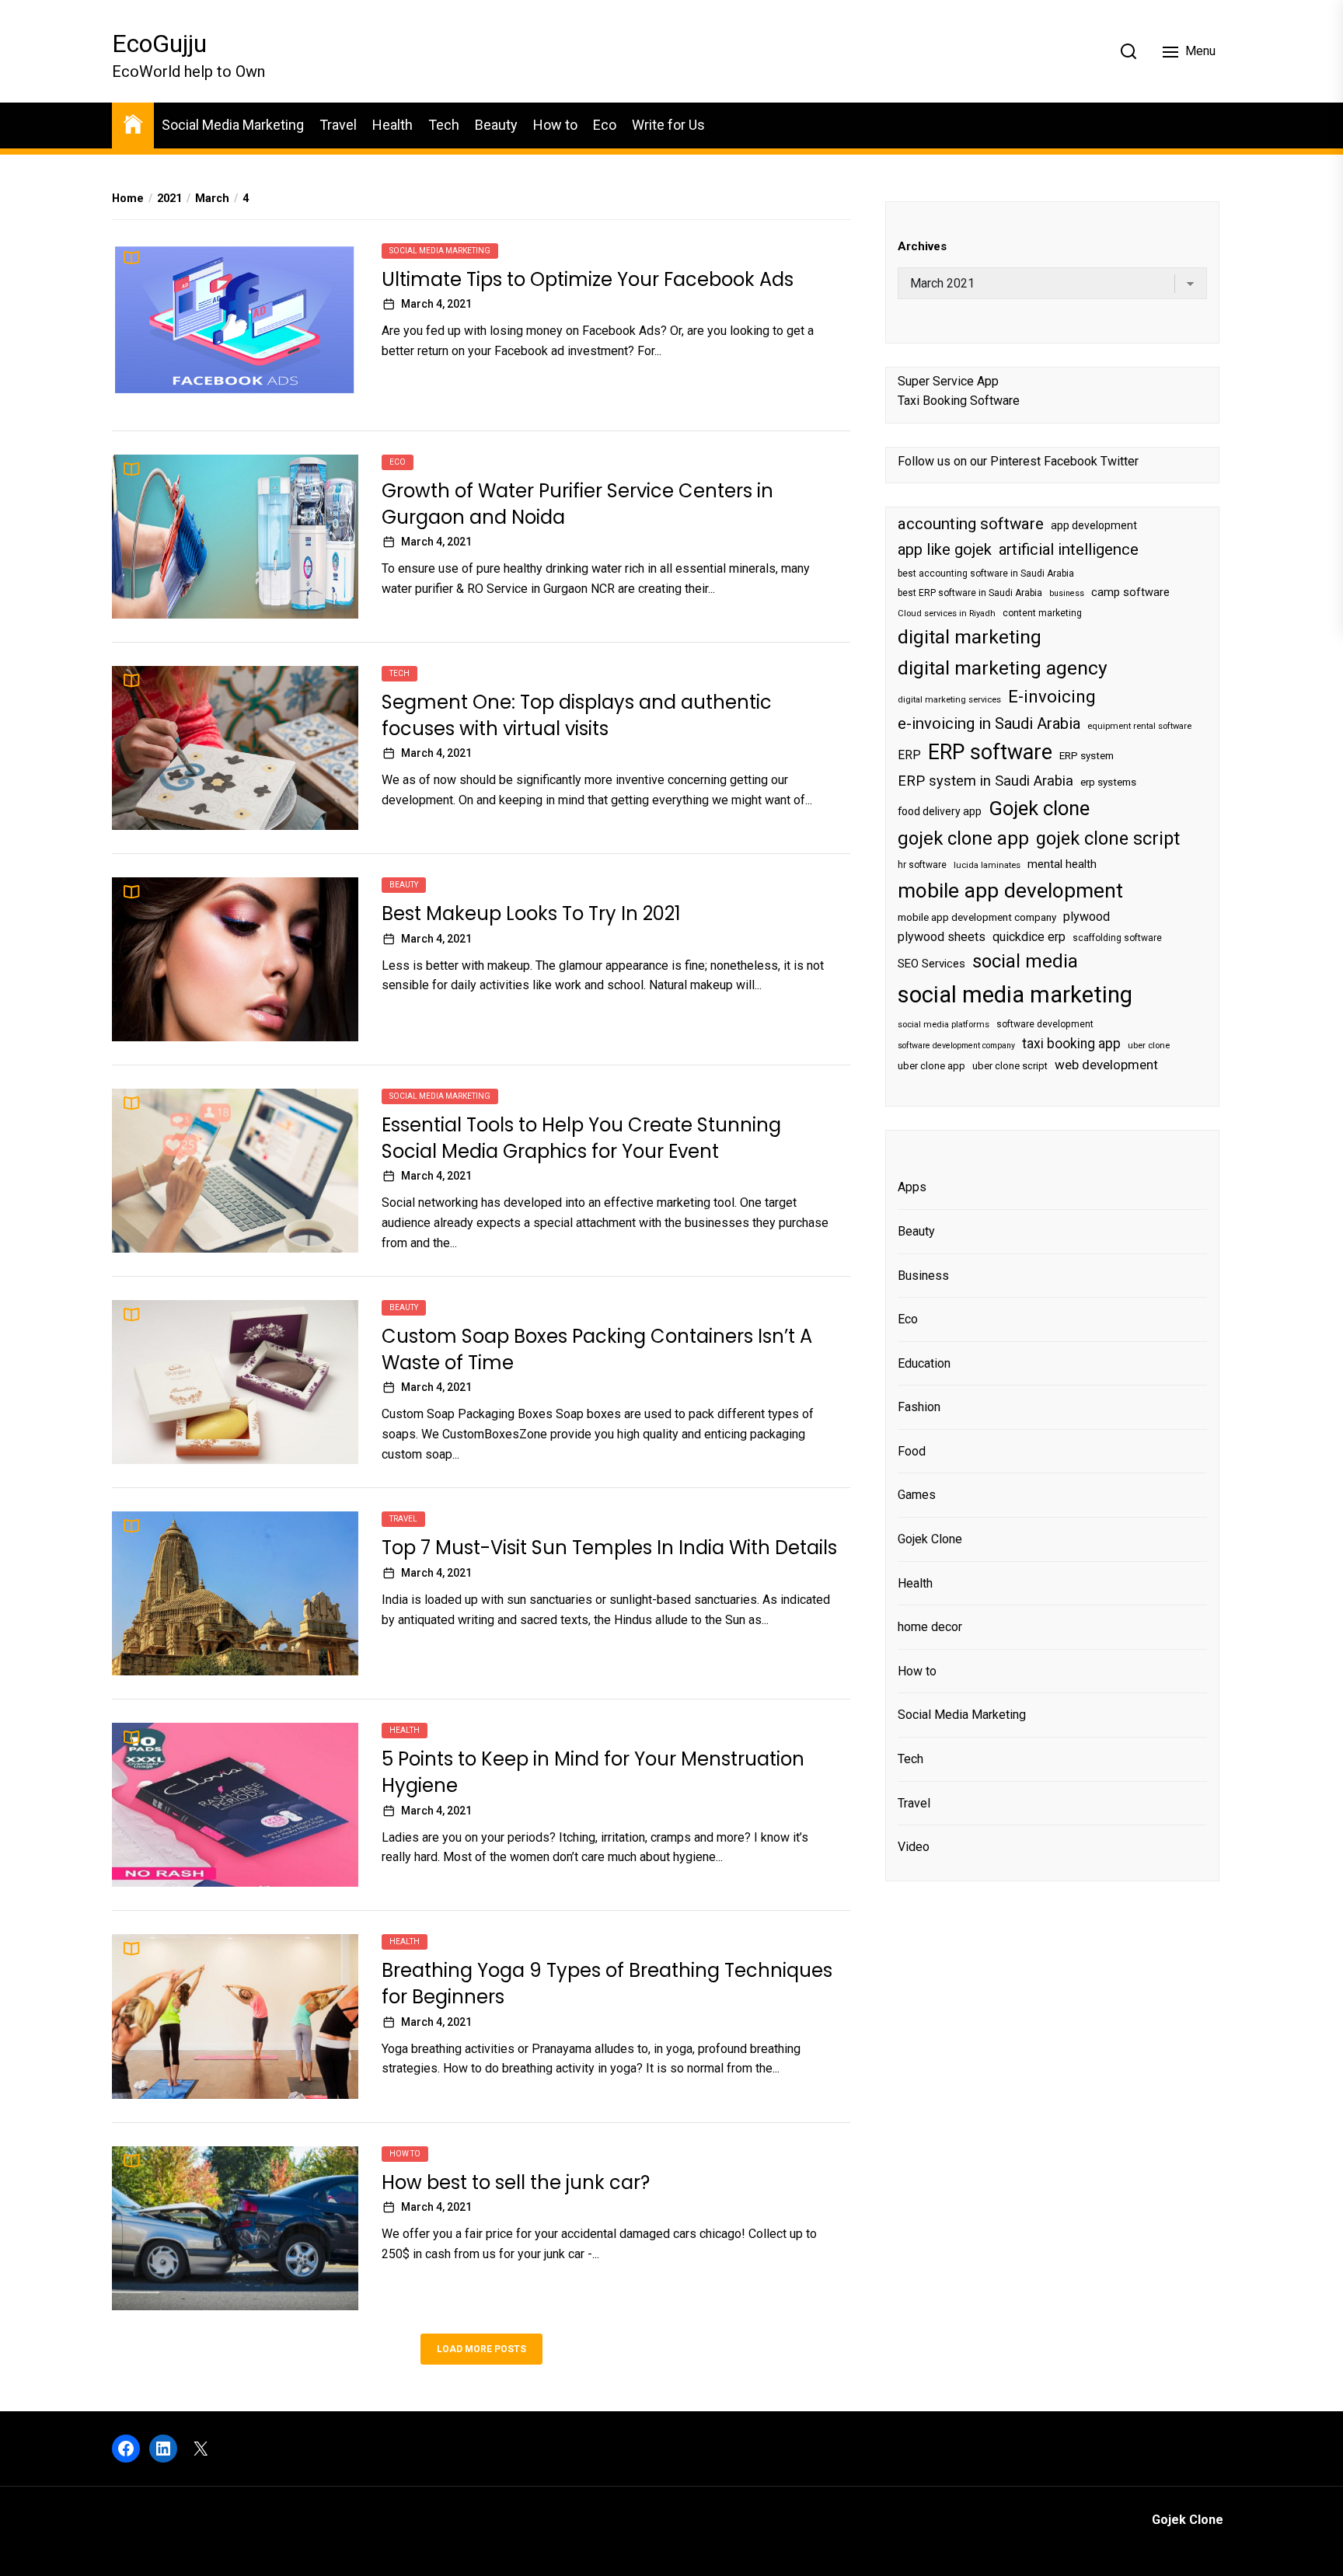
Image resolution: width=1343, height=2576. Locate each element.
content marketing (1042, 613)
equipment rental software (1139, 726)
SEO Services (931, 964)
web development (1106, 1065)
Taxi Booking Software (959, 401)
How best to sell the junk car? (516, 2182)
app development (1094, 525)
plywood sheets (942, 936)
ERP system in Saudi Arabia (985, 781)
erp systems (1108, 782)
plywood (1087, 917)
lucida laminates (987, 865)
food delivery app (940, 811)
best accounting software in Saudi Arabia (986, 573)
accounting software (971, 524)
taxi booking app (1071, 1044)
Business (923, 1275)
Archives (922, 246)
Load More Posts (481, 2349)
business (1067, 593)
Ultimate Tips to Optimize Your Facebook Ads (588, 279)
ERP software (990, 752)
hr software (922, 865)
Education (924, 1363)
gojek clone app (963, 838)
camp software (1130, 593)
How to (555, 125)
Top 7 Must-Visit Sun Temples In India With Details (609, 1548)
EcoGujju (159, 44)
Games (917, 1495)
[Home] (133, 123)
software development (1045, 1023)
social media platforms (944, 1024)
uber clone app (931, 1066)
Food (912, 1451)
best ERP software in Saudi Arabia (970, 593)
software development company (956, 1046)
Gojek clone (1039, 808)
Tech (444, 125)
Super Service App (948, 380)
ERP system (1087, 756)
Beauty (496, 125)
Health (392, 125)
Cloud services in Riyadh (947, 613)
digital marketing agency (1003, 668)
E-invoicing (1052, 696)
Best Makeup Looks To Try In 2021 (531, 913)
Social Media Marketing (233, 125)
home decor (930, 1627)
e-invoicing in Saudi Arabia (989, 723)
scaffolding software (1117, 937)
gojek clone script (1108, 838)
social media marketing (1015, 994)
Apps (912, 1187)
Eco (605, 125)
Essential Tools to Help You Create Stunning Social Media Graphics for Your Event (581, 1138)
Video (914, 1847)
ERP (909, 755)
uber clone (1149, 1046)
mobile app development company (977, 917)
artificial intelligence (1069, 549)
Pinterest (1015, 461)
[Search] (1128, 51)
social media (1025, 961)
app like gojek (945, 549)
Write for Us (668, 125)
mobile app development (1010, 891)
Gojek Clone (930, 1539)
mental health (1062, 864)
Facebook (1071, 461)
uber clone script (1010, 1066)
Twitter (1120, 461)
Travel (338, 125)
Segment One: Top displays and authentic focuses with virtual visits (577, 715)
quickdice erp (1029, 936)
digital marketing (970, 637)
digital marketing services (949, 700)
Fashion (919, 1407)
